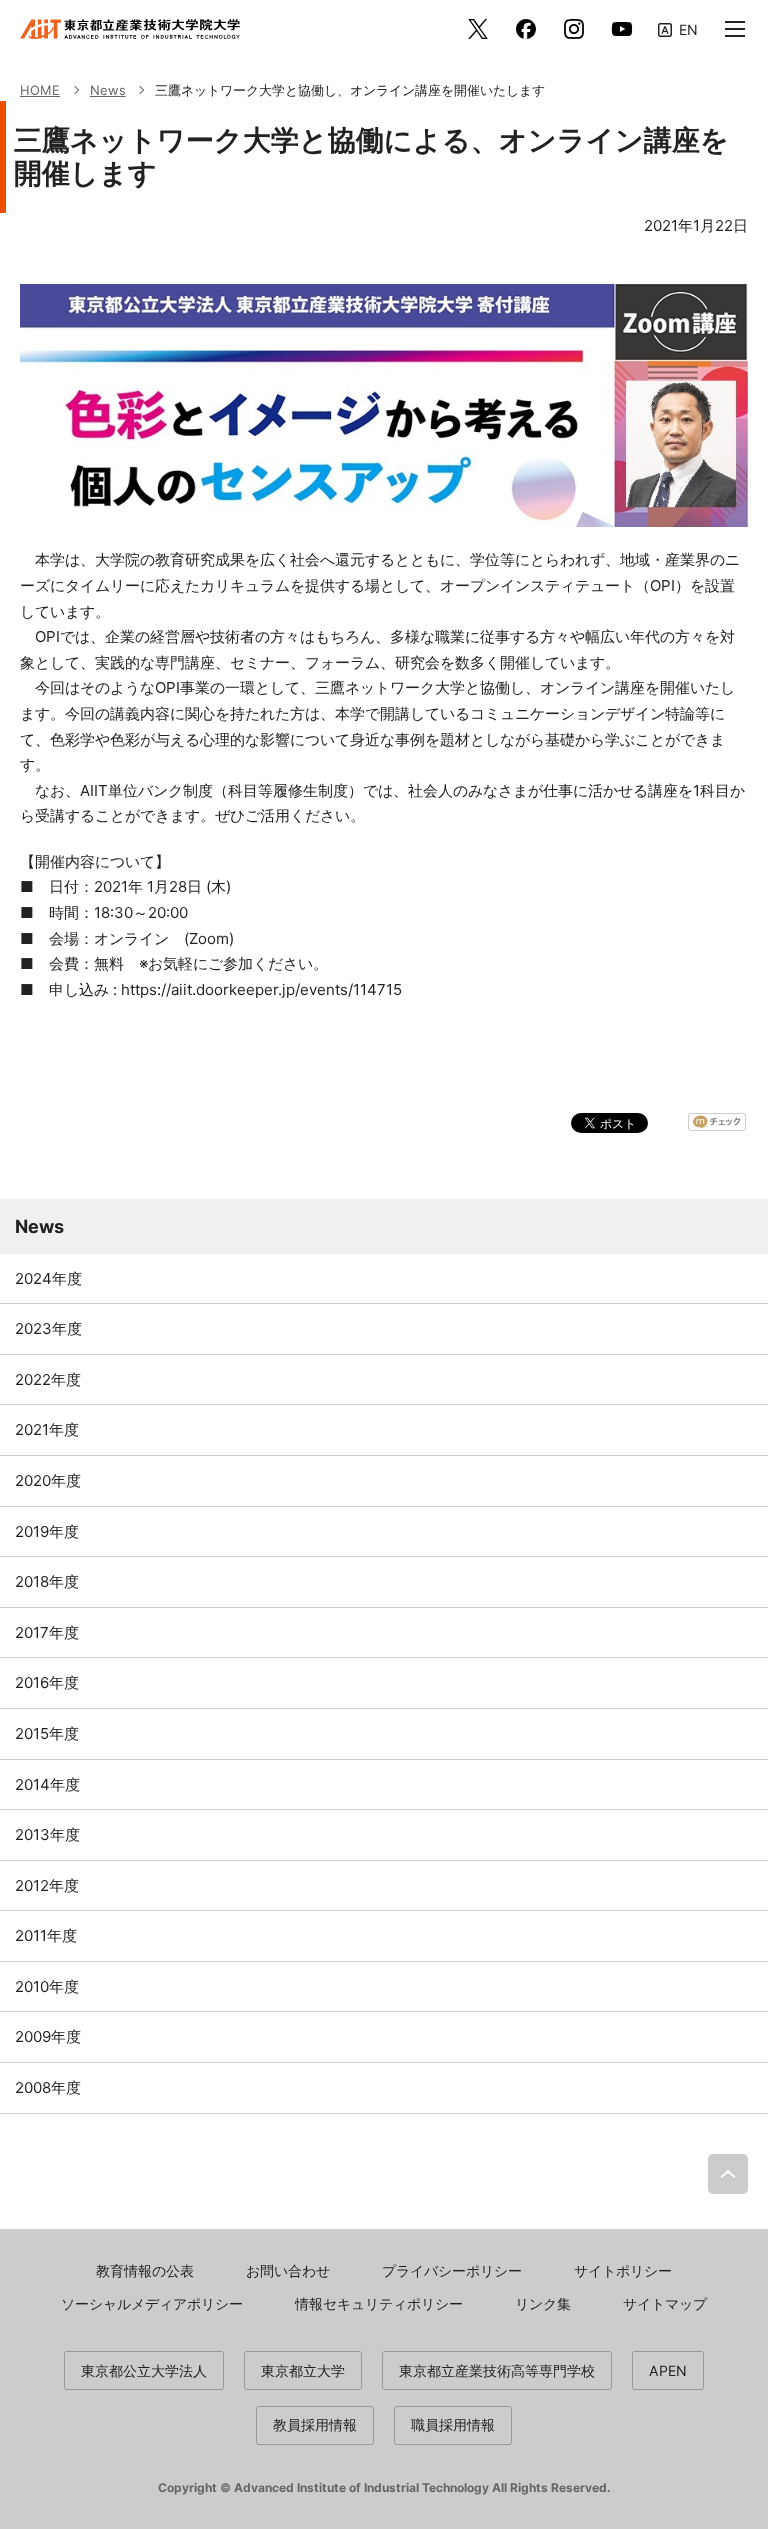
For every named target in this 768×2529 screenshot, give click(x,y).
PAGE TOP (728, 2174)
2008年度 (48, 2087)
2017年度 (47, 1632)
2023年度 (48, 1328)
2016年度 (47, 1682)
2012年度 (47, 1885)
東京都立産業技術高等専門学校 (497, 2370)
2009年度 (48, 2036)
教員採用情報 (315, 2424)
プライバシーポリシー (452, 2270)
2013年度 (47, 1834)
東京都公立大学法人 (144, 2370)
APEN (668, 2370)
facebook (526, 29)
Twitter (478, 29)
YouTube (622, 29)
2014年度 (47, 1784)
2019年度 (47, 1531)
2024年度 (48, 1278)
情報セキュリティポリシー (379, 2303)
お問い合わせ (288, 2270)
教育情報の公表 (145, 2270)
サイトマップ (665, 2303)
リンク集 (543, 2303)
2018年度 (47, 1581)
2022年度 (48, 1379)
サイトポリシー (623, 2270)
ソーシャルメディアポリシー (152, 2303)
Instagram (574, 29)
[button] (735, 29)
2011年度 (46, 1935)
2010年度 (47, 1986)
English (678, 28)
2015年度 (47, 1733)
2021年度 (47, 1429)
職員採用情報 (453, 2424)
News (39, 1226)
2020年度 (48, 1480)
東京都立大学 (303, 2370)
